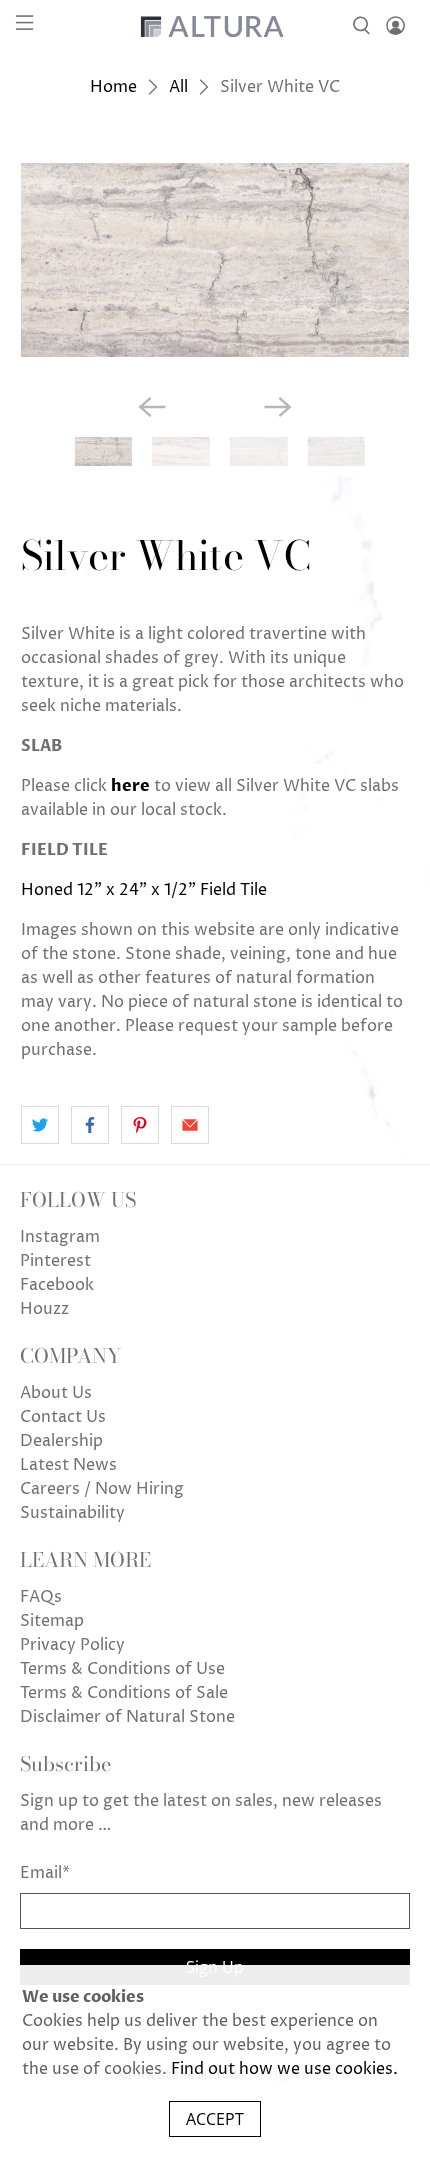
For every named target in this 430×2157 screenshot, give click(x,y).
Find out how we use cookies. (284, 2069)
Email (45, 1873)
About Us (56, 1393)
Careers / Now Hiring (102, 1489)
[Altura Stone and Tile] (215, 26)
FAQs (41, 1597)
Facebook (57, 1285)
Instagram (60, 1237)
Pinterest (55, 1261)
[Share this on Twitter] (40, 1125)
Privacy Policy (72, 1645)
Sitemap (52, 1621)
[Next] (278, 407)
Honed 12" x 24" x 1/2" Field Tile (144, 890)
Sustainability (72, 1513)
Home (113, 87)
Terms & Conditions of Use (122, 1669)
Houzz (44, 1309)
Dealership (61, 1441)
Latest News (68, 1465)
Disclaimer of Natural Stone (127, 1717)
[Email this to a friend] (190, 1125)
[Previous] (152, 407)
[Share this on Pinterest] (140, 1125)
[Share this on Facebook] (90, 1125)
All (178, 87)
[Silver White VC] (215, 260)
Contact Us (63, 1417)
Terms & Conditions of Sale (124, 1693)
